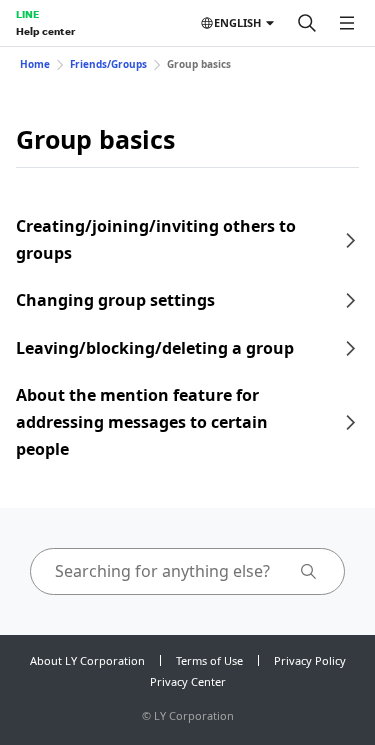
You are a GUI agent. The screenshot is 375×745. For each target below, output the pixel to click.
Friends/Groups (108, 64)
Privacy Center (188, 681)
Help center (45, 31)
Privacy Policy (310, 660)
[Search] (307, 23)
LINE (27, 14)
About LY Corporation (87, 660)
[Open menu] (347, 23)
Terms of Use (209, 660)
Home (35, 64)
